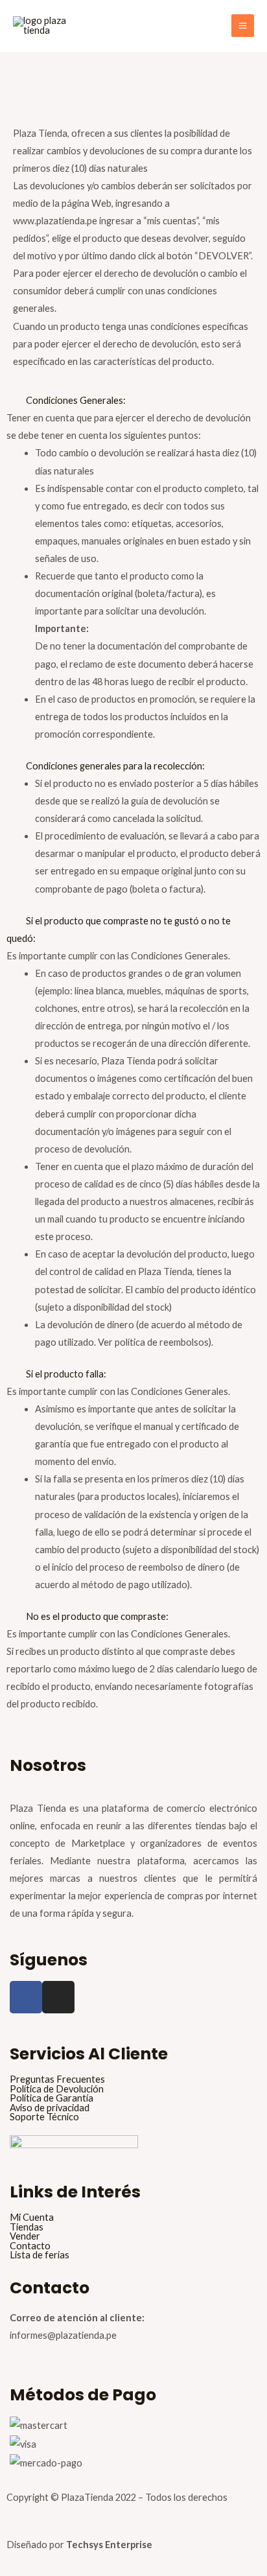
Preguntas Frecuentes (57, 2080)
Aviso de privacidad (50, 2108)
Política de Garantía (52, 2099)
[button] (133, 400)
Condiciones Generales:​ (76, 400)
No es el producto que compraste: (97, 1616)
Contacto (30, 2246)
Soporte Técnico (44, 2117)
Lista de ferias (40, 2255)
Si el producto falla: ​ (67, 1374)
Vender (25, 2237)
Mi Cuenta (32, 2218)
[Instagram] (58, 1997)
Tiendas (27, 2228)
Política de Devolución (57, 2090)
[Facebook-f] (26, 1997)
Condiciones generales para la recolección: (115, 766)
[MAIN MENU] (243, 26)
